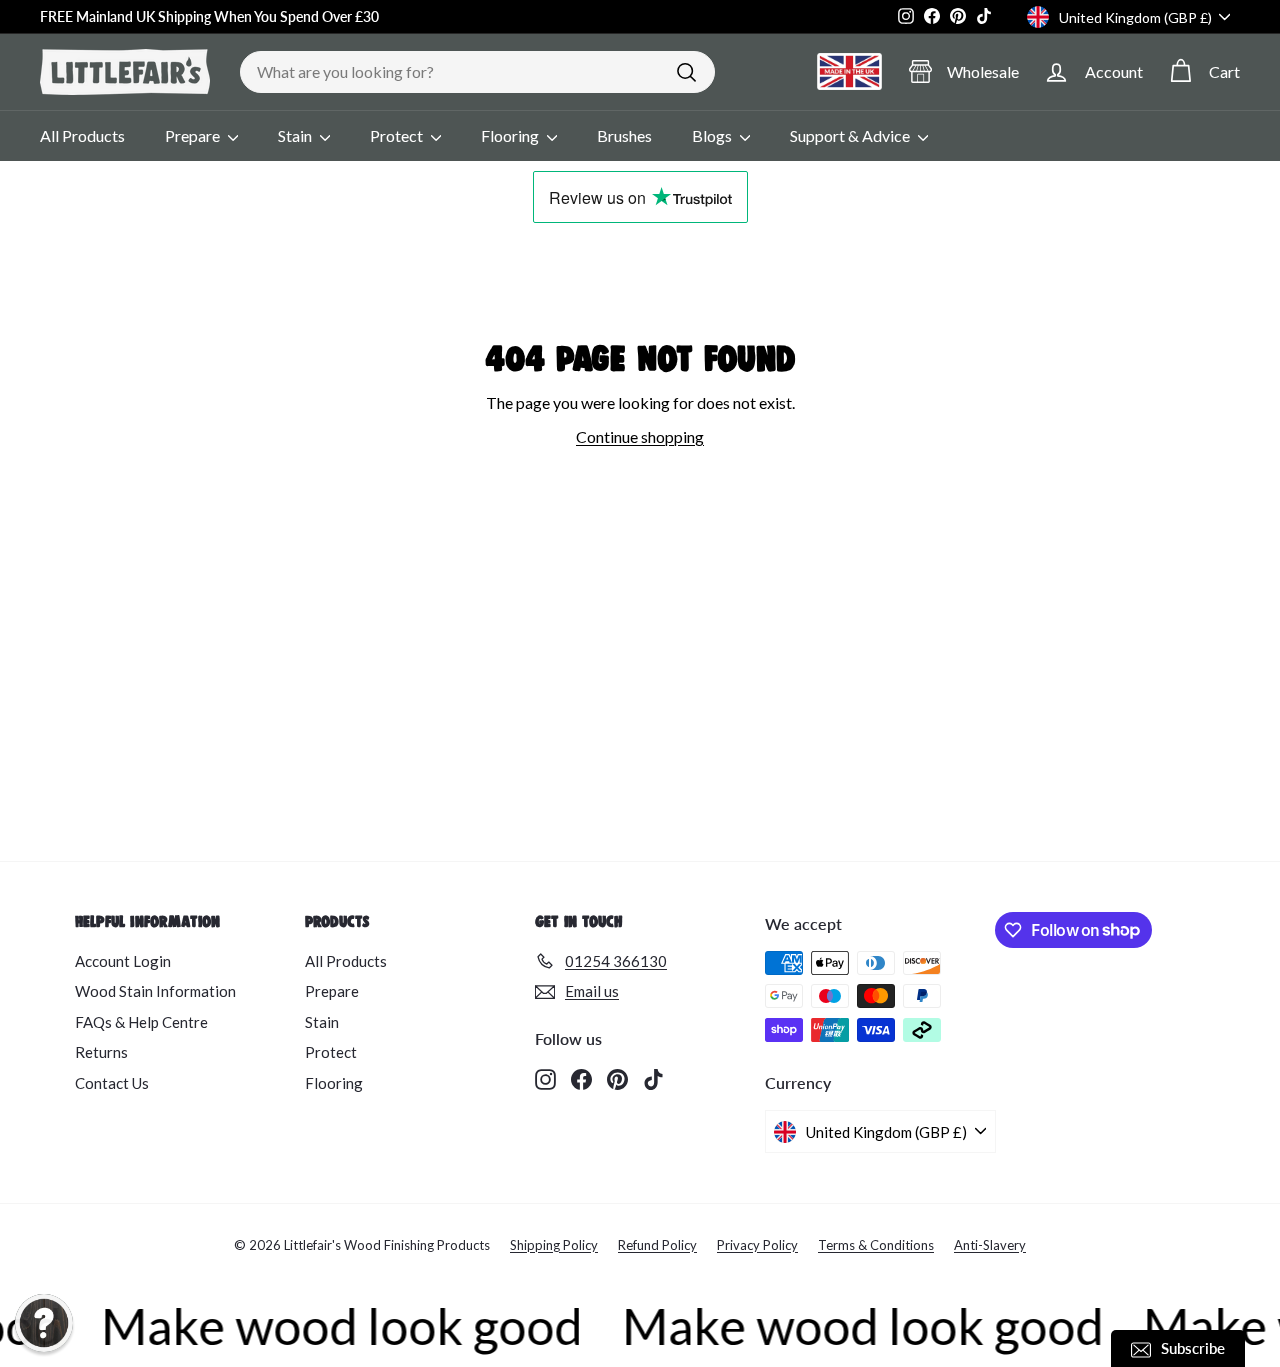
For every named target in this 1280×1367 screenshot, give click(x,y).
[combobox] (477, 72)
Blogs (713, 135)
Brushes (624, 135)
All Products (82, 135)
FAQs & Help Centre (141, 1022)
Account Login (123, 961)
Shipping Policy (554, 1245)
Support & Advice (851, 135)
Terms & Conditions (876, 1245)
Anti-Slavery (990, 1245)
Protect (398, 135)
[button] (44, 1323)
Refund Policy (657, 1245)
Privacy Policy (757, 1245)
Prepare (194, 135)
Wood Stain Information (155, 991)
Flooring (511, 135)
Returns (101, 1052)
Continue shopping (640, 436)
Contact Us (112, 1083)
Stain (296, 135)
